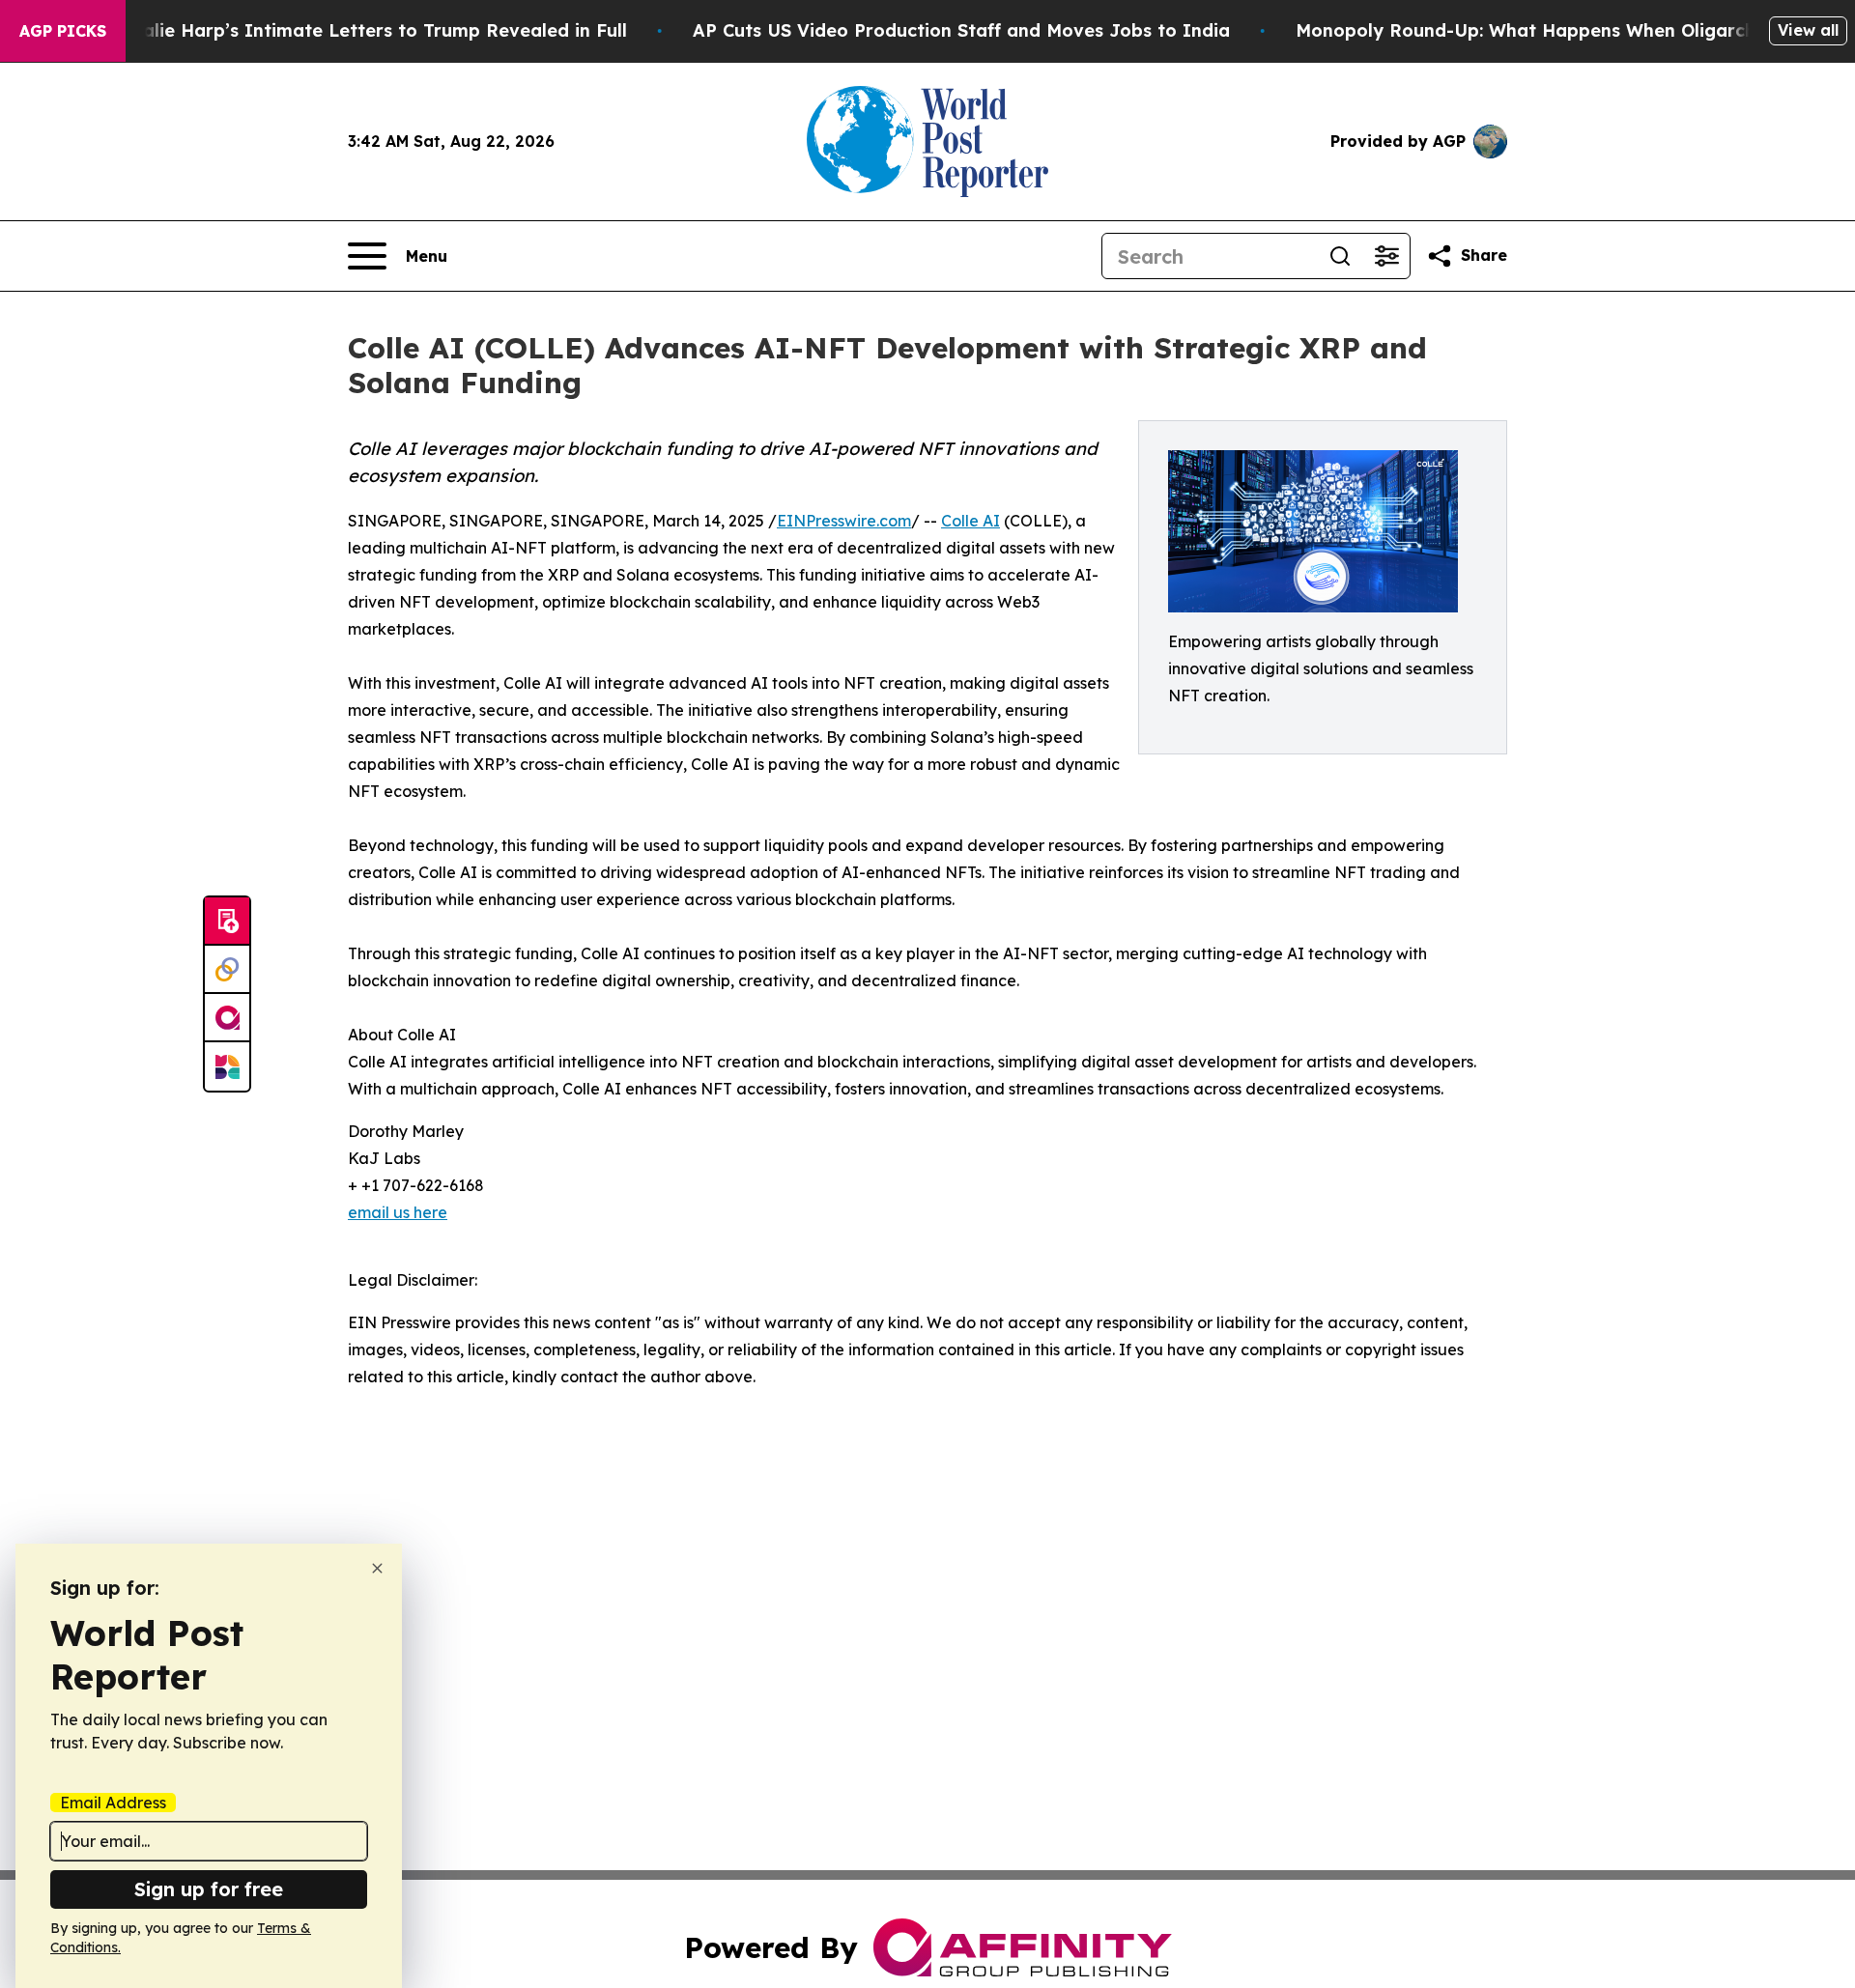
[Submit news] (227, 922)
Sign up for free (209, 1889)
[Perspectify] (227, 970)
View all (1808, 30)
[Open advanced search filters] (1386, 256)
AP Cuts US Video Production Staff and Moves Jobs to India (961, 30)
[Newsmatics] (227, 1066)
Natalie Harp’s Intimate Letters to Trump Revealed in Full (368, 30)
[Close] (377, 1568)
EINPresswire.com (844, 521)
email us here (398, 1212)
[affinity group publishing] (227, 1018)
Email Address (113, 1803)
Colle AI (970, 521)
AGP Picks (63, 31)
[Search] (1340, 256)
